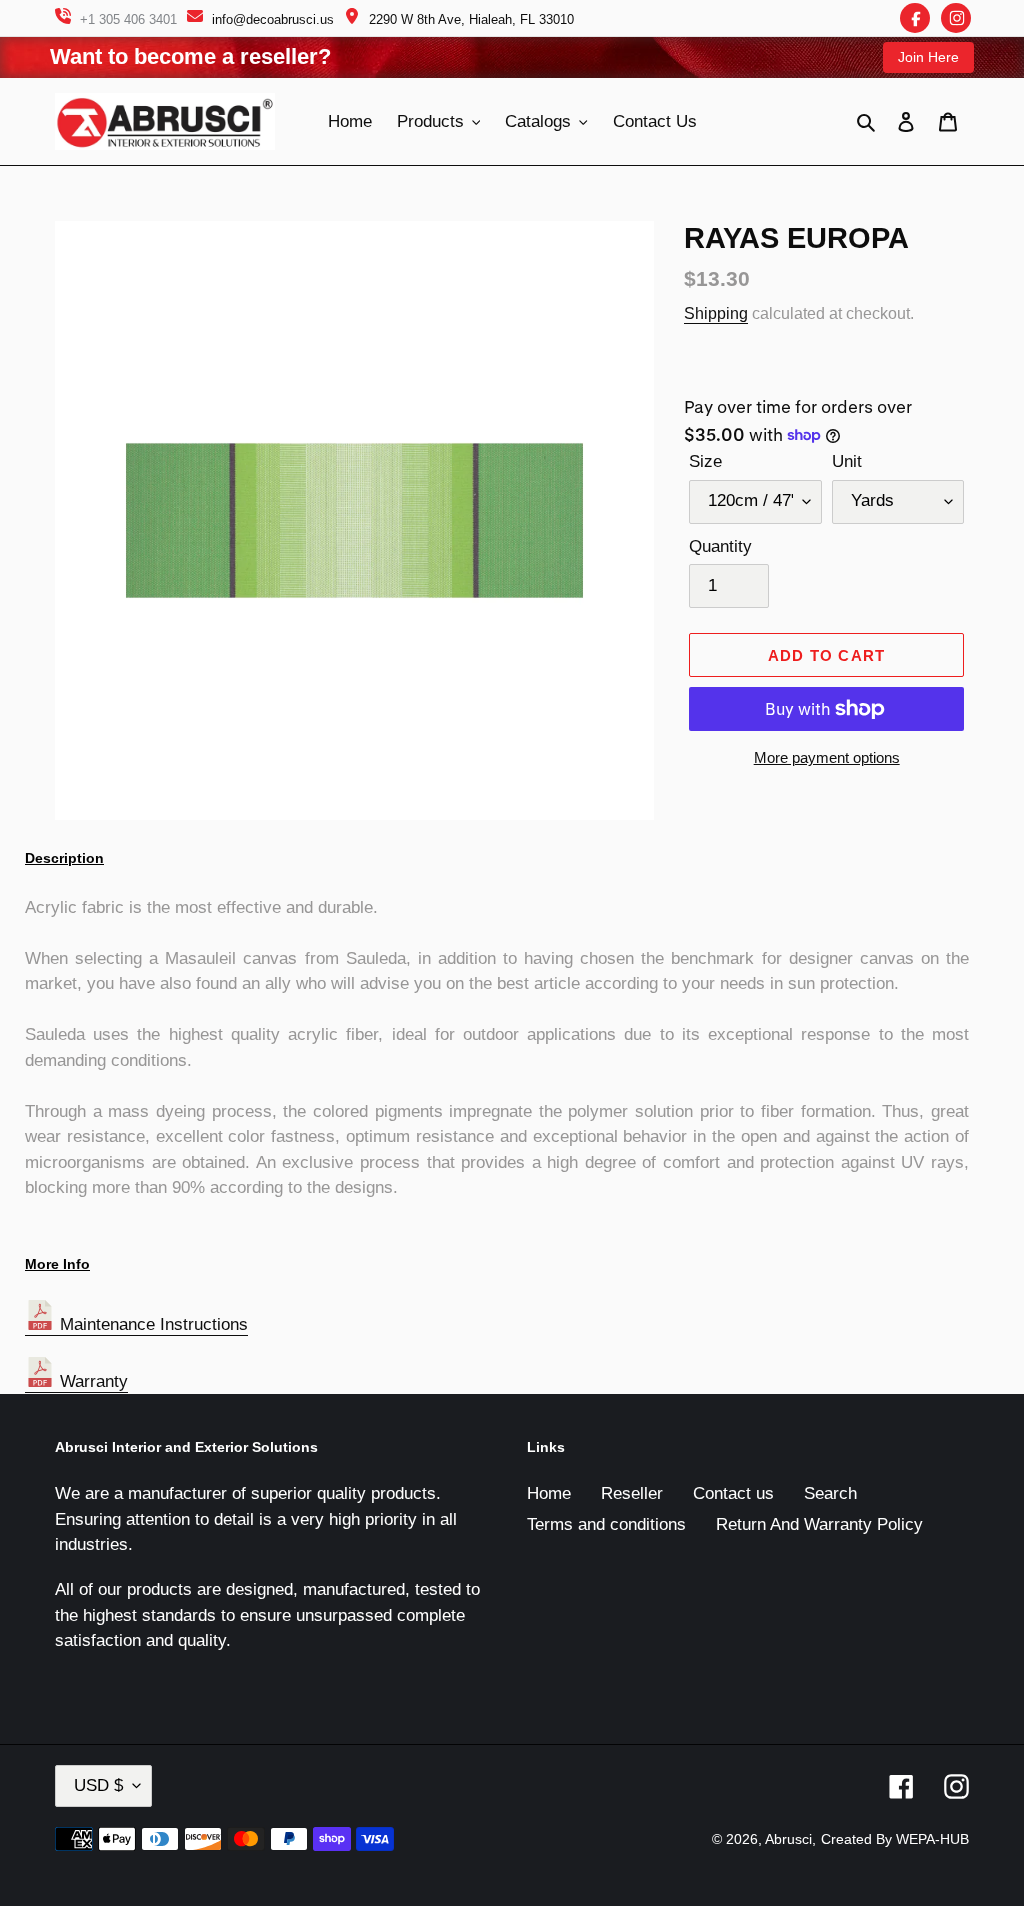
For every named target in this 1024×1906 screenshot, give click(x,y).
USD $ (98, 1785)
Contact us (733, 1493)
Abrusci (788, 1839)
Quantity (720, 546)
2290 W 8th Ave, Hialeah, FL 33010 (471, 19)
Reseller (632, 1493)
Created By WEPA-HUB (895, 1839)
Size (705, 461)
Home (549, 1493)
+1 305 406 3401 (128, 19)
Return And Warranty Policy (819, 1524)
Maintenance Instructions (151, 1324)
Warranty (91, 1381)
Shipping (716, 313)
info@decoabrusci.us (273, 19)
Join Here (928, 57)
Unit (847, 461)
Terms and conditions (606, 1524)
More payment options (827, 757)
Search (830, 1493)
